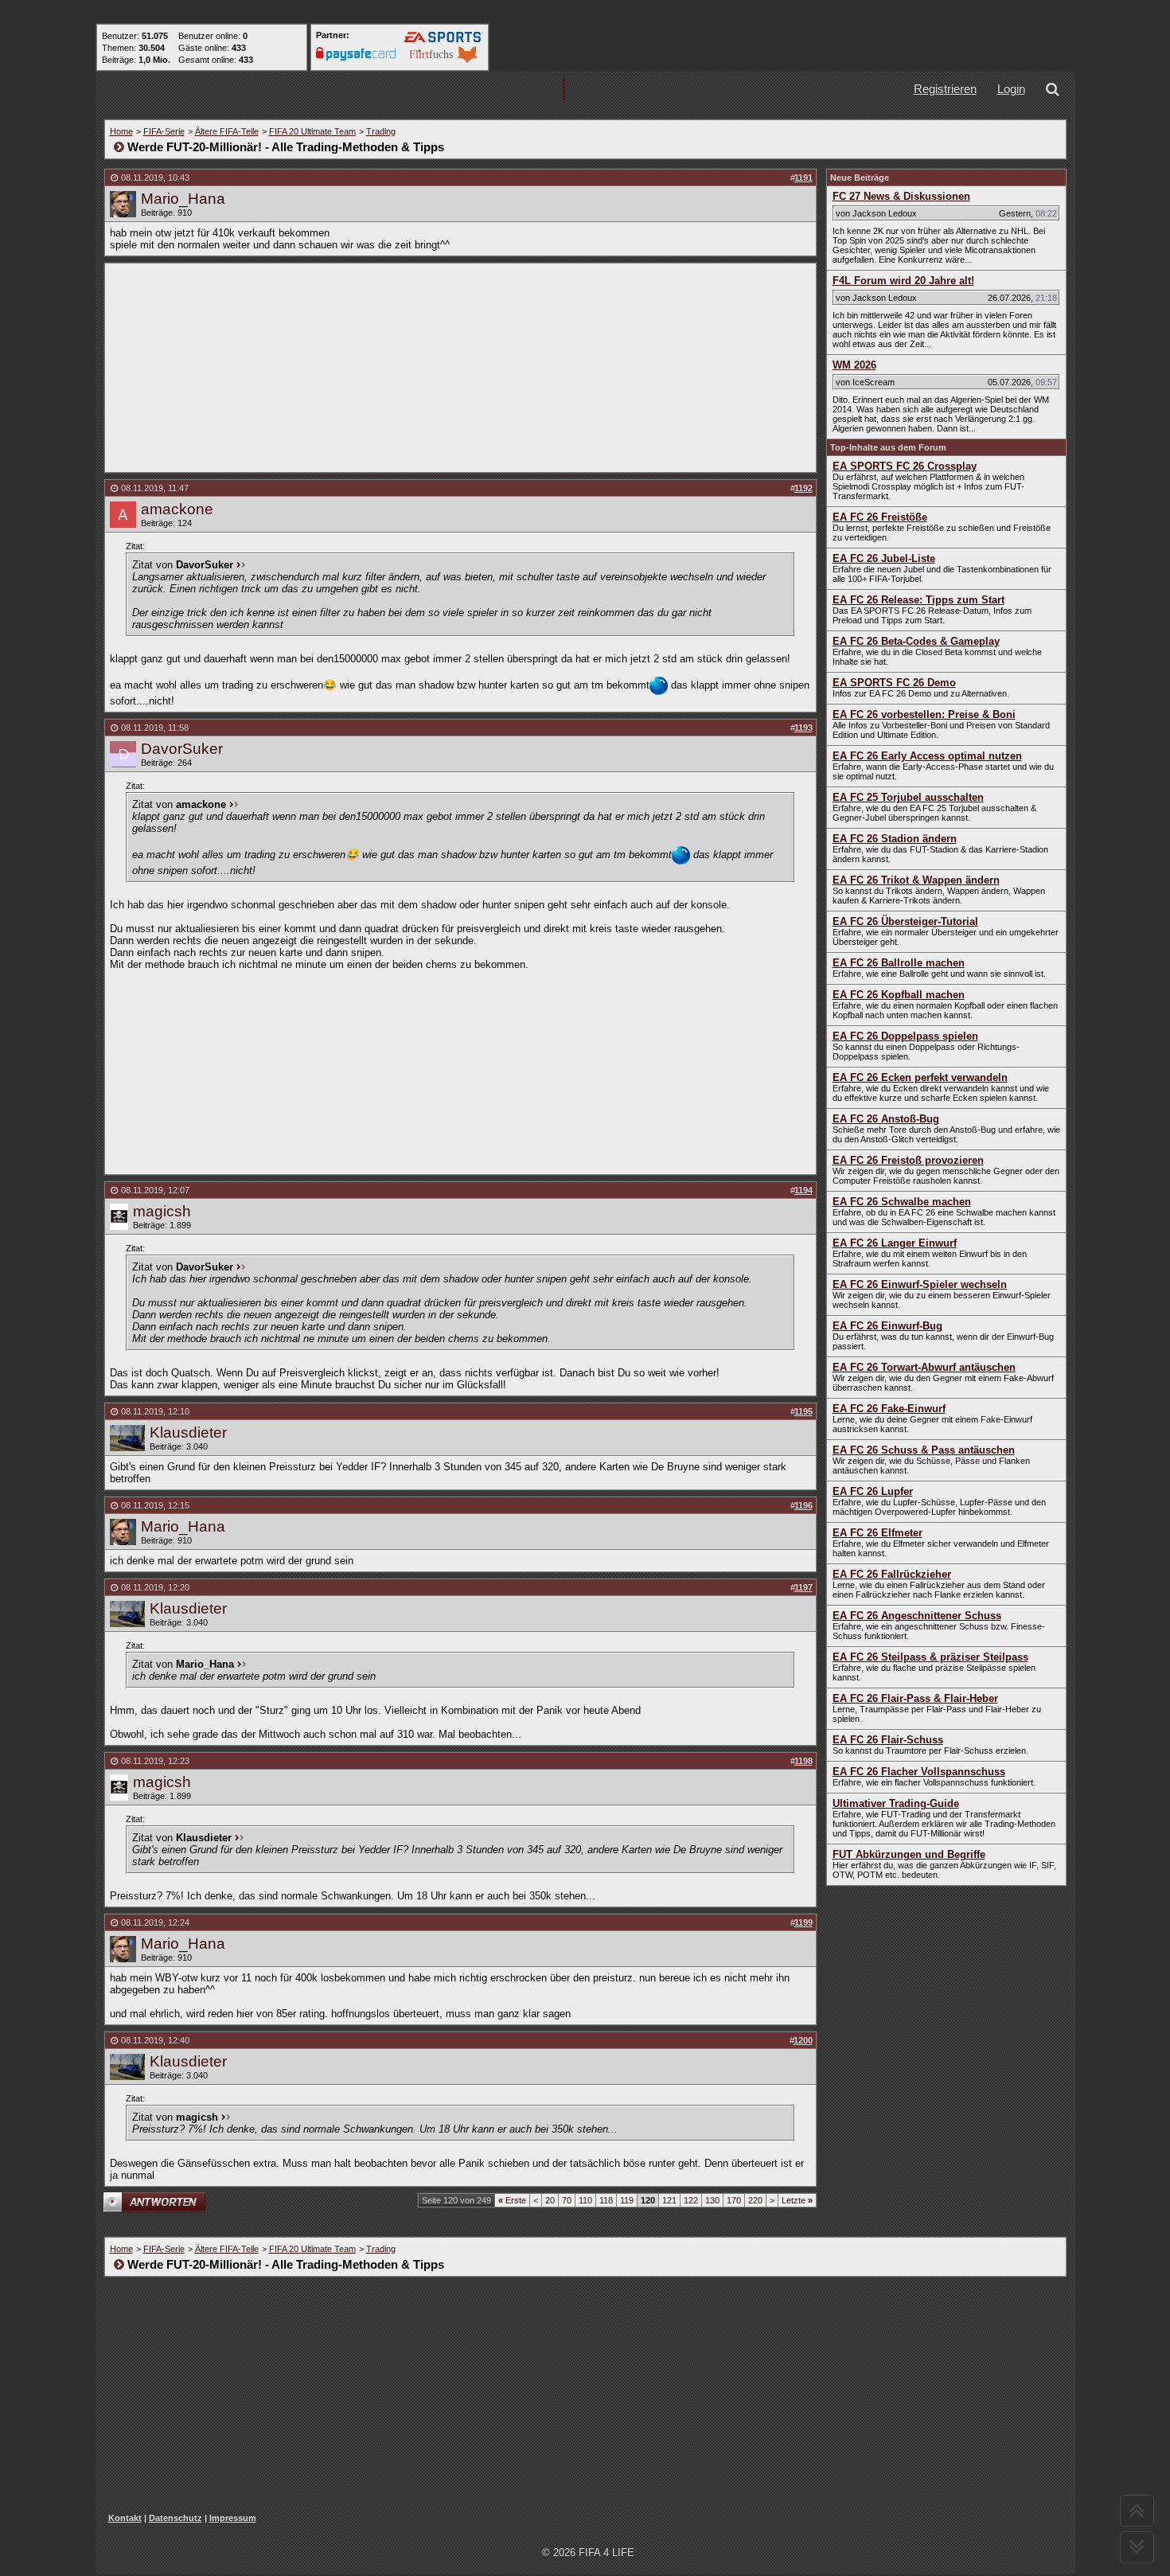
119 (627, 2200)
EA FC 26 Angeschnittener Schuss (917, 1616)
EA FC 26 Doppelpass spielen (905, 1036)
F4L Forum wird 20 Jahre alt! (903, 281)
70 (567, 2200)
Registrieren (945, 89)
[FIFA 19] (411, 91)
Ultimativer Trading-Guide (896, 1803)
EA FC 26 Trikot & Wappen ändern (916, 880)
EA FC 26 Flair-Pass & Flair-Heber (915, 1698)
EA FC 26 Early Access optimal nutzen (927, 756)
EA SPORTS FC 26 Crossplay (905, 466)
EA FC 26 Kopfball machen (899, 995)
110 (585, 2200)
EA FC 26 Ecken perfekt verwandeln (920, 1077)
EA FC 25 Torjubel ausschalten (908, 797)
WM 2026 (854, 365)
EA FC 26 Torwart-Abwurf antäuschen (924, 1367)
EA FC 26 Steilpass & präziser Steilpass (930, 1657)
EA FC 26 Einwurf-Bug (887, 1326)
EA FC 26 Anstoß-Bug (886, 1119)
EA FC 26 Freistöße (880, 517)
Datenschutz (175, 2518)
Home (121, 131)
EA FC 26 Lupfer (873, 1491)
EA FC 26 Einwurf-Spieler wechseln (920, 1284)
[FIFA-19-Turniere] (513, 91)
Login (1011, 89)
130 (712, 2200)
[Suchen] (1055, 91)
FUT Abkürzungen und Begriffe (909, 1854)
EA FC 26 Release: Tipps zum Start (918, 600)
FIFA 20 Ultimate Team (312, 131)
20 (550, 2200)
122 (691, 2200)
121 (669, 2200)
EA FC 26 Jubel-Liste (884, 558)
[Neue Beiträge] (309, 91)
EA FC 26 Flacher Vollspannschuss (919, 1772)
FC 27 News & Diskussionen (901, 196)
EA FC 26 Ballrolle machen (899, 963)
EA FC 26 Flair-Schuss (888, 1740)
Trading (381, 131)
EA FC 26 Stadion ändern (895, 839)
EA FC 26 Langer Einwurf (895, 1243)
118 (606, 2200)
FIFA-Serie (164, 131)
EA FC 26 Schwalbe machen (902, 1202)
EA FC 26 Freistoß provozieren (908, 1160)
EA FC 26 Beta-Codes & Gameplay (916, 641)
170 (734, 2200)
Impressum (233, 2518)
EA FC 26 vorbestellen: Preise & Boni (924, 714)
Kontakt (125, 2518)
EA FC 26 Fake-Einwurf (889, 1409)
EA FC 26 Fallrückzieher (892, 1574)
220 (755, 2200)
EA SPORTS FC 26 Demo (894, 683)
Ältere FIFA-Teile (227, 131)
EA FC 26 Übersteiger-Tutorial (905, 921)
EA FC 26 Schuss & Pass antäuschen (924, 1450)
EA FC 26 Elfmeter (877, 1533)
